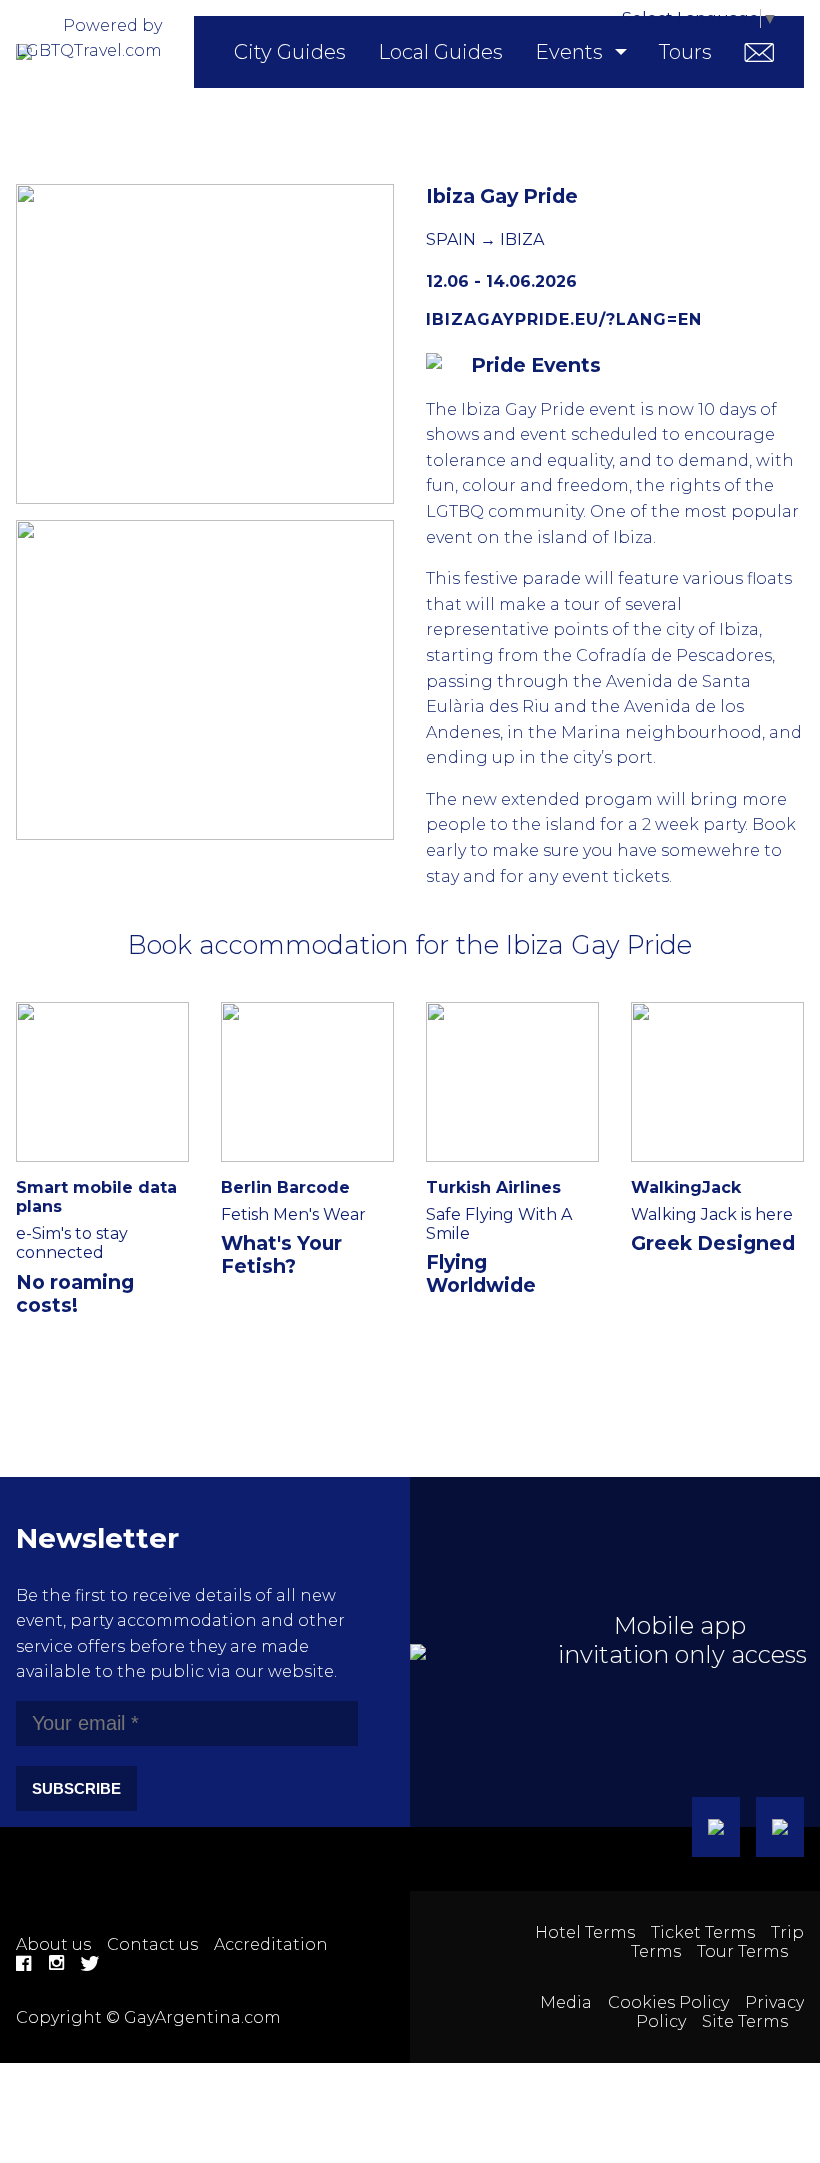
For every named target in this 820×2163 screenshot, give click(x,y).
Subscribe (76, 1788)
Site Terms (745, 2021)
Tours (685, 52)
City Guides (290, 52)
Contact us (152, 1944)
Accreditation (271, 1944)
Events (569, 52)
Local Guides (440, 52)
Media (566, 2002)
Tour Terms (742, 1951)
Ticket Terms (703, 1932)
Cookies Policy (668, 2002)
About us (53, 1944)
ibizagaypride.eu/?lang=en (564, 319)
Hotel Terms (585, 1932)
